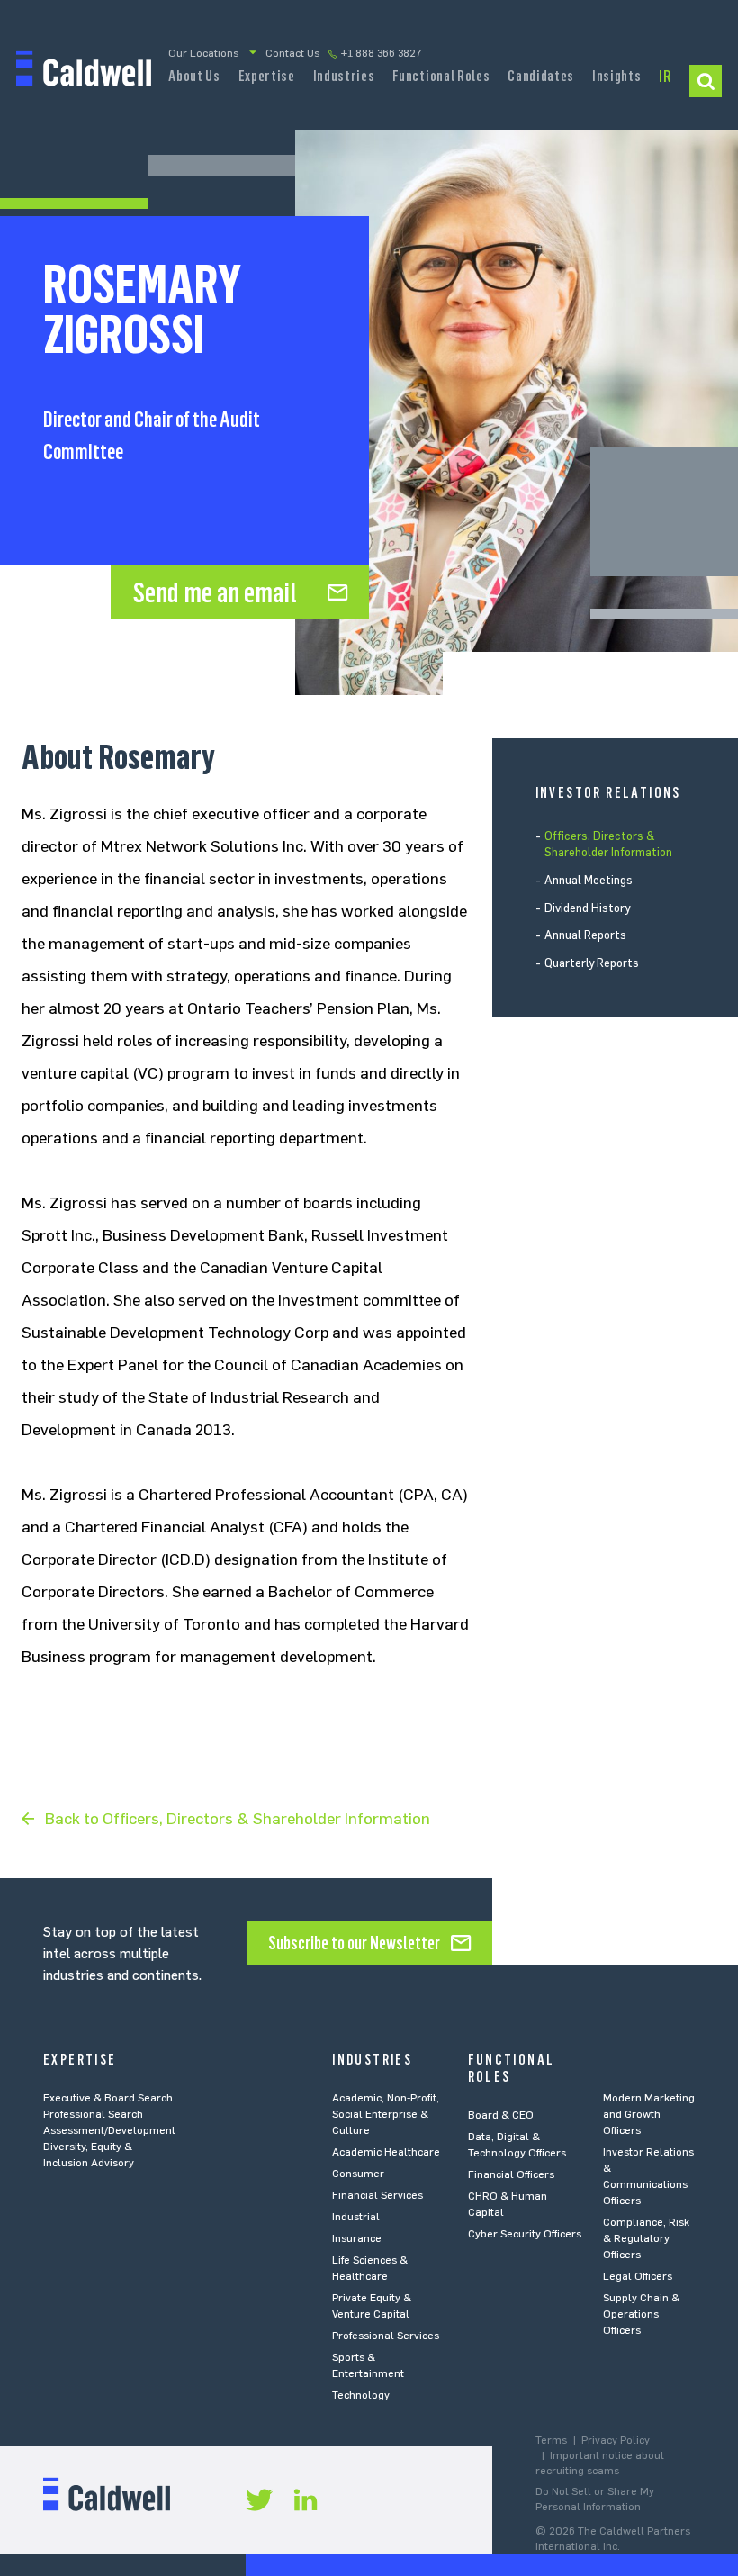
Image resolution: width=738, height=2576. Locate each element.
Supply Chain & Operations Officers (641, 2314)
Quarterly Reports (592, 963)
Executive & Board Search (108, 2098)
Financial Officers (511, 2174)
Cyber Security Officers (525, 2234)
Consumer (358, 2174)
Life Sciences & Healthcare (370, 2268)
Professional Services (386, 2336)
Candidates (541, 76)
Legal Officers (638, 2276)
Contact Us (292, 53)
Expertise (267, 76)
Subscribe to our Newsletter (354, 1943)
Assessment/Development (109, 2130)
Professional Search (93, 2114)
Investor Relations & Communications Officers (648, 2176)
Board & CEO (501, 2115)
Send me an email (215, 592)
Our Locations (203, 53)
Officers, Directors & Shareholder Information (608, 844)
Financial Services (378, 2195)
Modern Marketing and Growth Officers (649, 2114)
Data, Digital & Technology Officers (517, 2145)
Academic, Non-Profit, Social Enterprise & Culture (386, 2114)
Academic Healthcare (386, 2152)
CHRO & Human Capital (508, 2204)
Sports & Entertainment (368, 2365)
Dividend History (587, 908)
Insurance (357, 2238)
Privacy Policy (616, 2440)
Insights (616, 76)
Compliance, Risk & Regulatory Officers (646, 2238)
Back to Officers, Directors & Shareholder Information (238, 1819)
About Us (194, 76)
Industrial (356, 2217)
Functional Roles (441, 76)
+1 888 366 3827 (382, 53)
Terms (551, 2440)
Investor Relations (665, 82)
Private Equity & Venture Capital (372, 2306)
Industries (344, 76)
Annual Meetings (589, 880)
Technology (361, 2395)
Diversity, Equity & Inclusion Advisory (89, 2155)
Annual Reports (585, 935)
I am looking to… (706, 81)
